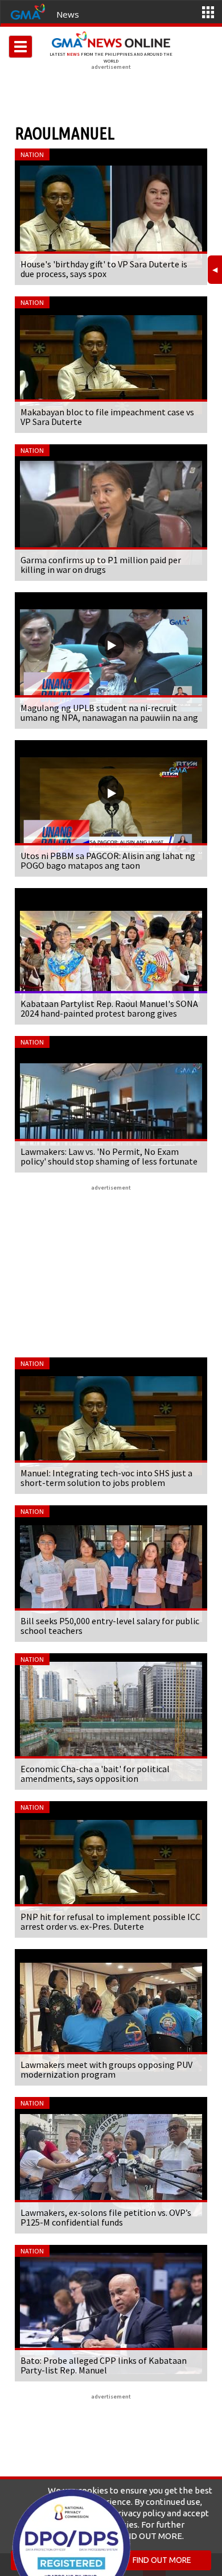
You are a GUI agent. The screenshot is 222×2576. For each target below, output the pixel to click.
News (68, 14)
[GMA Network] (28, 11)
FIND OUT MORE (162, 2560)
